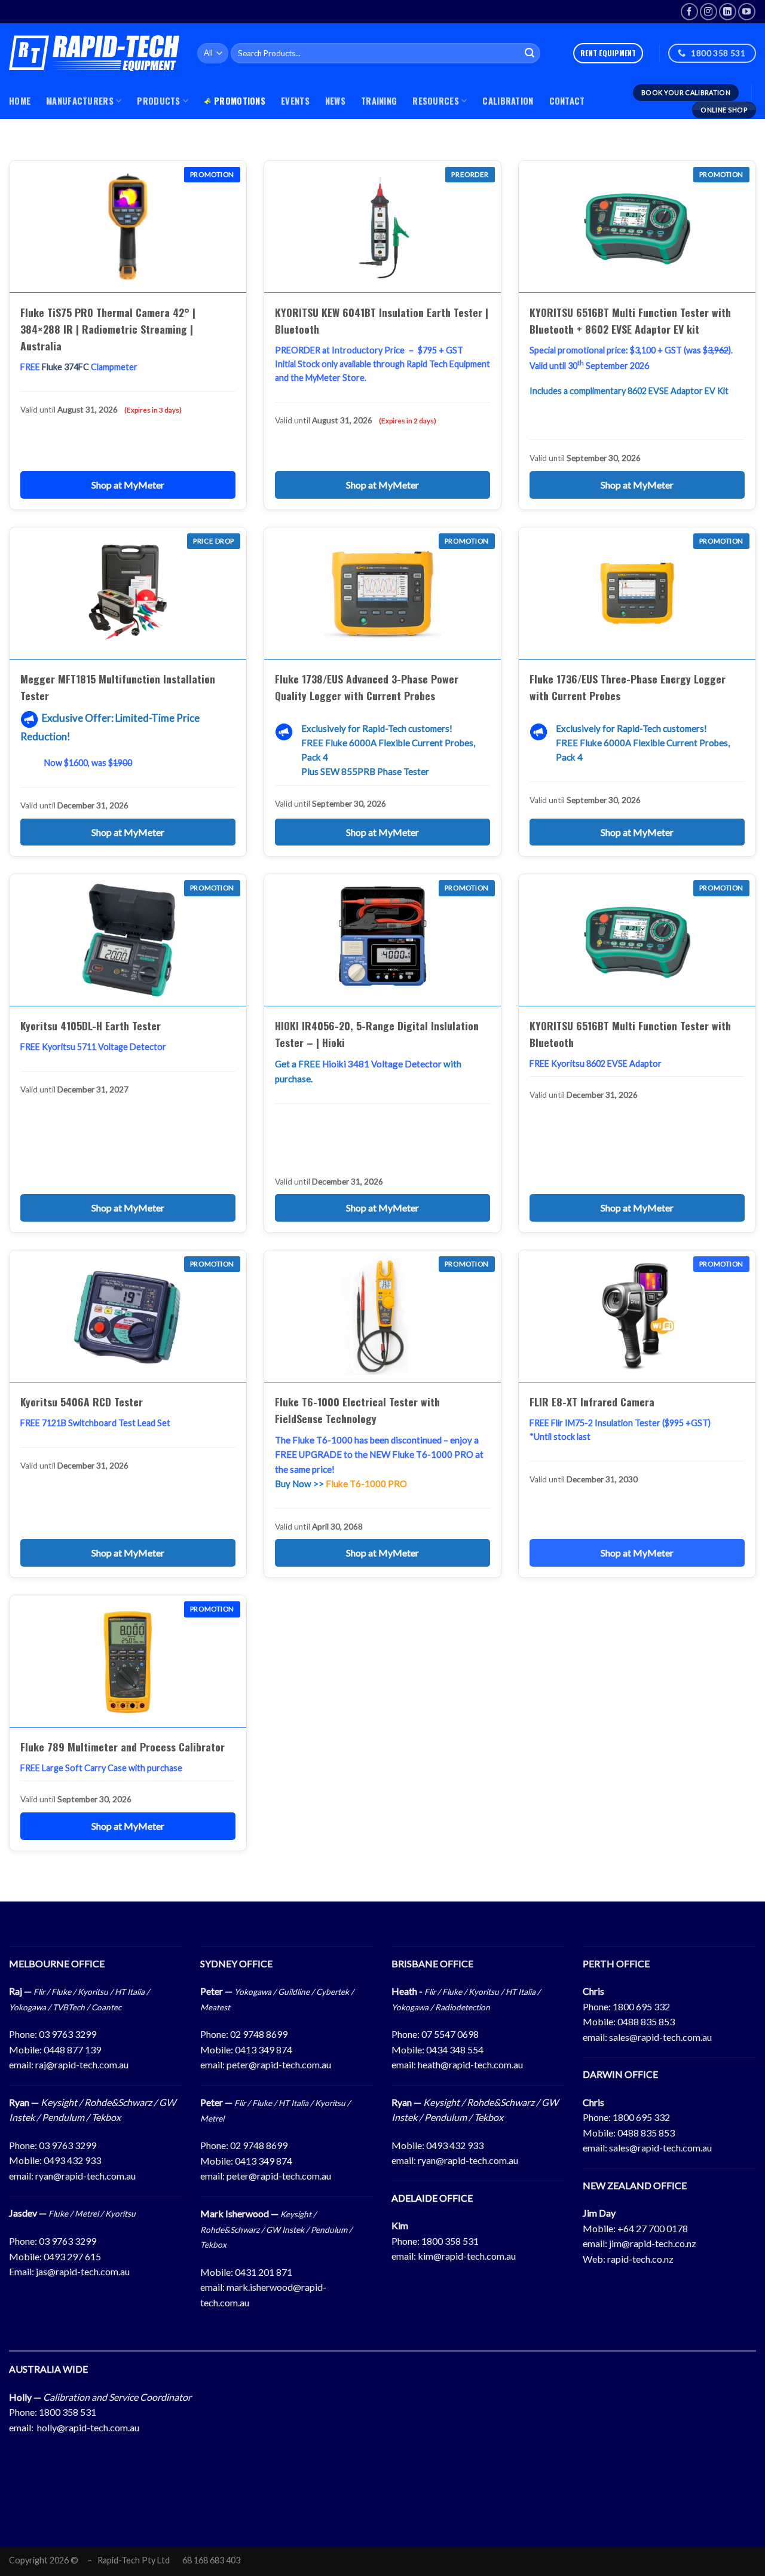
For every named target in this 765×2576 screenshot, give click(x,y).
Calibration (508, 101)
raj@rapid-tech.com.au (82, 2064)
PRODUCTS (158, 101)
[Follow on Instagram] (709, 12)
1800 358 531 (450, 2241)
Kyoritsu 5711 (69, 1047)
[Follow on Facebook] (689, 12)
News (335, 101)
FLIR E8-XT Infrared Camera (592, 1402)
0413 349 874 (264, 2049)
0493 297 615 (72, 2256)
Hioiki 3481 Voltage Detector (382, 1064)
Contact (567, 101)
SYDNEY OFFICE (236, 1963)
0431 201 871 (264, 2272)
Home (20, 101)
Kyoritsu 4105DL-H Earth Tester (91, 1025)
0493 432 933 (72, 2160)
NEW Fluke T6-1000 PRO (421, 1454)
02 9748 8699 (259, 2034)
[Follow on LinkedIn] (728, 12)
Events (295, 101)
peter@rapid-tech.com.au (279, 2064)
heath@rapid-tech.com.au (470, 2064)
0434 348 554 (455, 2049)
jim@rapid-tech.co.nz (653, 2243)
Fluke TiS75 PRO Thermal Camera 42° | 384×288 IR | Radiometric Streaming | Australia (108, 329)
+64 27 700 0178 (653, 2228)
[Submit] (530, 53)
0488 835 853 (646, 2021)
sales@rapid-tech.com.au (660, 2037)
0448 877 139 (72, 2049)
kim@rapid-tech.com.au (467, 2256)
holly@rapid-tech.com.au (88, 2427)
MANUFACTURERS (80, 101)
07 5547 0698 (450, 2034)
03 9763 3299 (68, 2034)
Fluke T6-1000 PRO (366, 1484)
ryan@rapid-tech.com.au (85, 2176)
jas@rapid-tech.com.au (83, 2271)
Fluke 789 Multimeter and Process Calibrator (123, 1747)
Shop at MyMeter (128, 485)
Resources (436, 101)
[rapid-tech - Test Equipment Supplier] (94, 53)
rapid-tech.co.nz (640, 2259)
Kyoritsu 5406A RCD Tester (82, 1402)
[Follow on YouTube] (747, 12)
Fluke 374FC (65, 367)
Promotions (240, 101)
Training (379, 101)
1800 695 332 (641, 2006)
